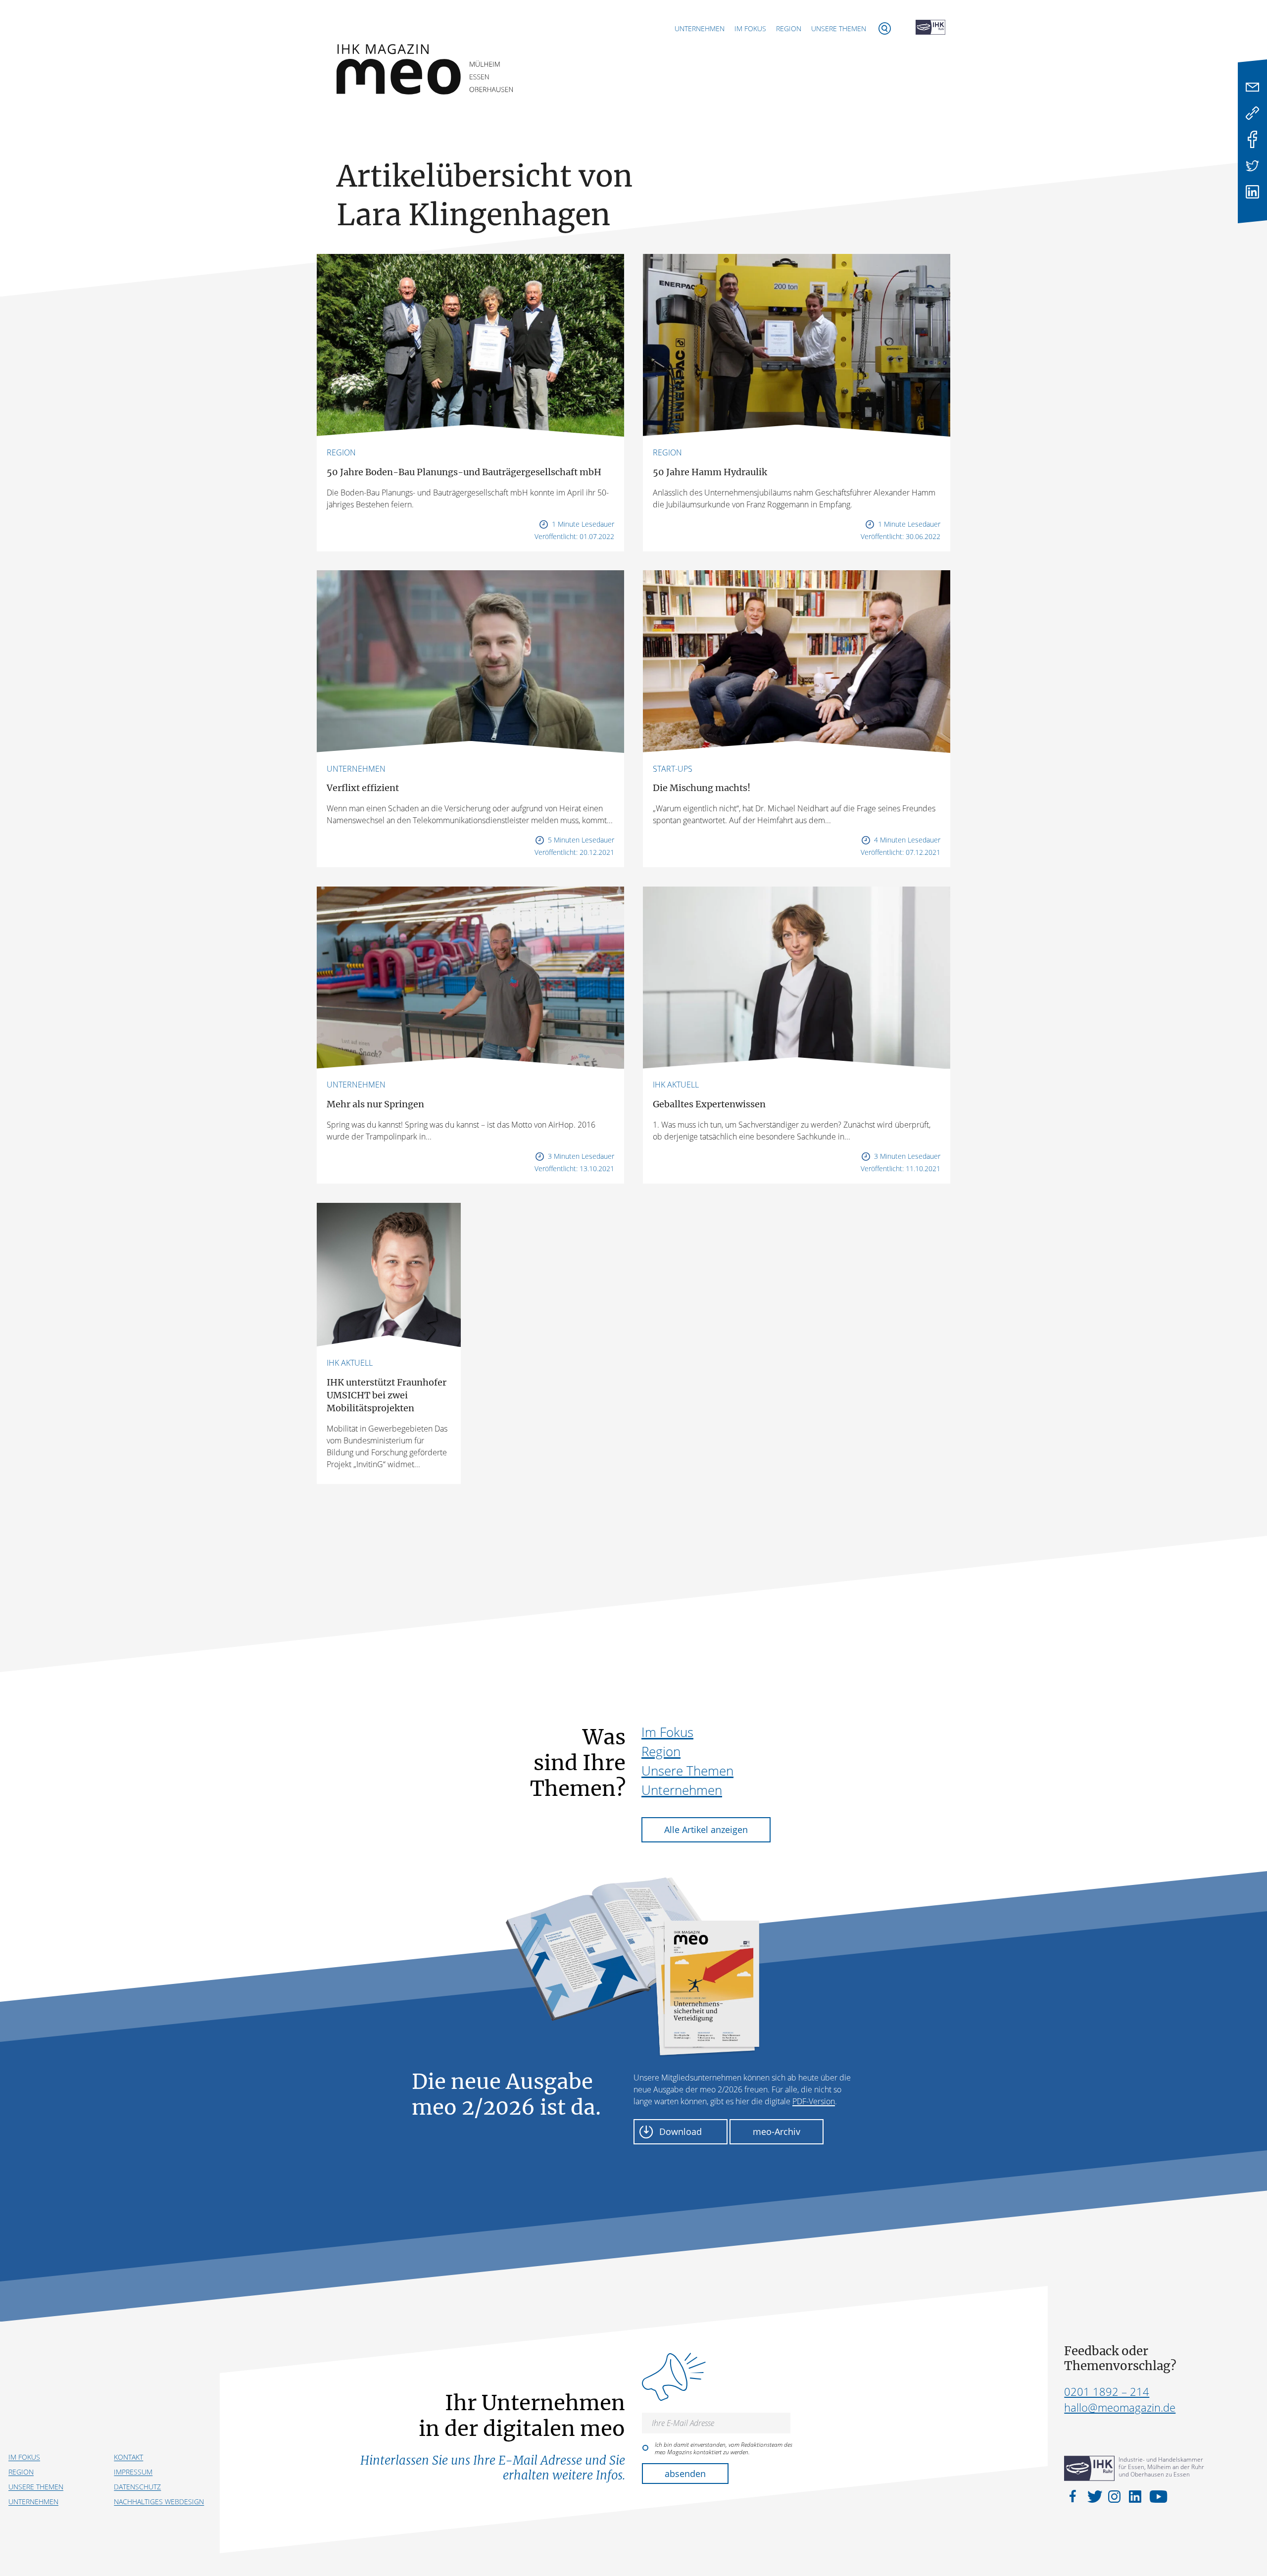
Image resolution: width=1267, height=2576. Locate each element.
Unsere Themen (839, 28)
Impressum (133, 2472)
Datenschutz (137, 2487)
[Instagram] (1116, 2496)
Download (681, 2131)
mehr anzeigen (633, 1518)
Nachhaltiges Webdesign (159, 2502)
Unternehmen (700, 28)
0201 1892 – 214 (1107, 2391)
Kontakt (128, 2457)
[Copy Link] (1252, 113)
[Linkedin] (1252, 192)
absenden (685, 2474)
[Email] (1252, 87)
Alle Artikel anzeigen (706, 1830)
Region (789, 28)
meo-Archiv (777, 2131)
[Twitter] (1252, 166)
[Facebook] (1252, 139)
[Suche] (885, 28)
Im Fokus (750, 28)
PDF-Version (814, 2101)
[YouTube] (1156, 2496)
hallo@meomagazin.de (1120, 2407)
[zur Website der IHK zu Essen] (930, 28)
